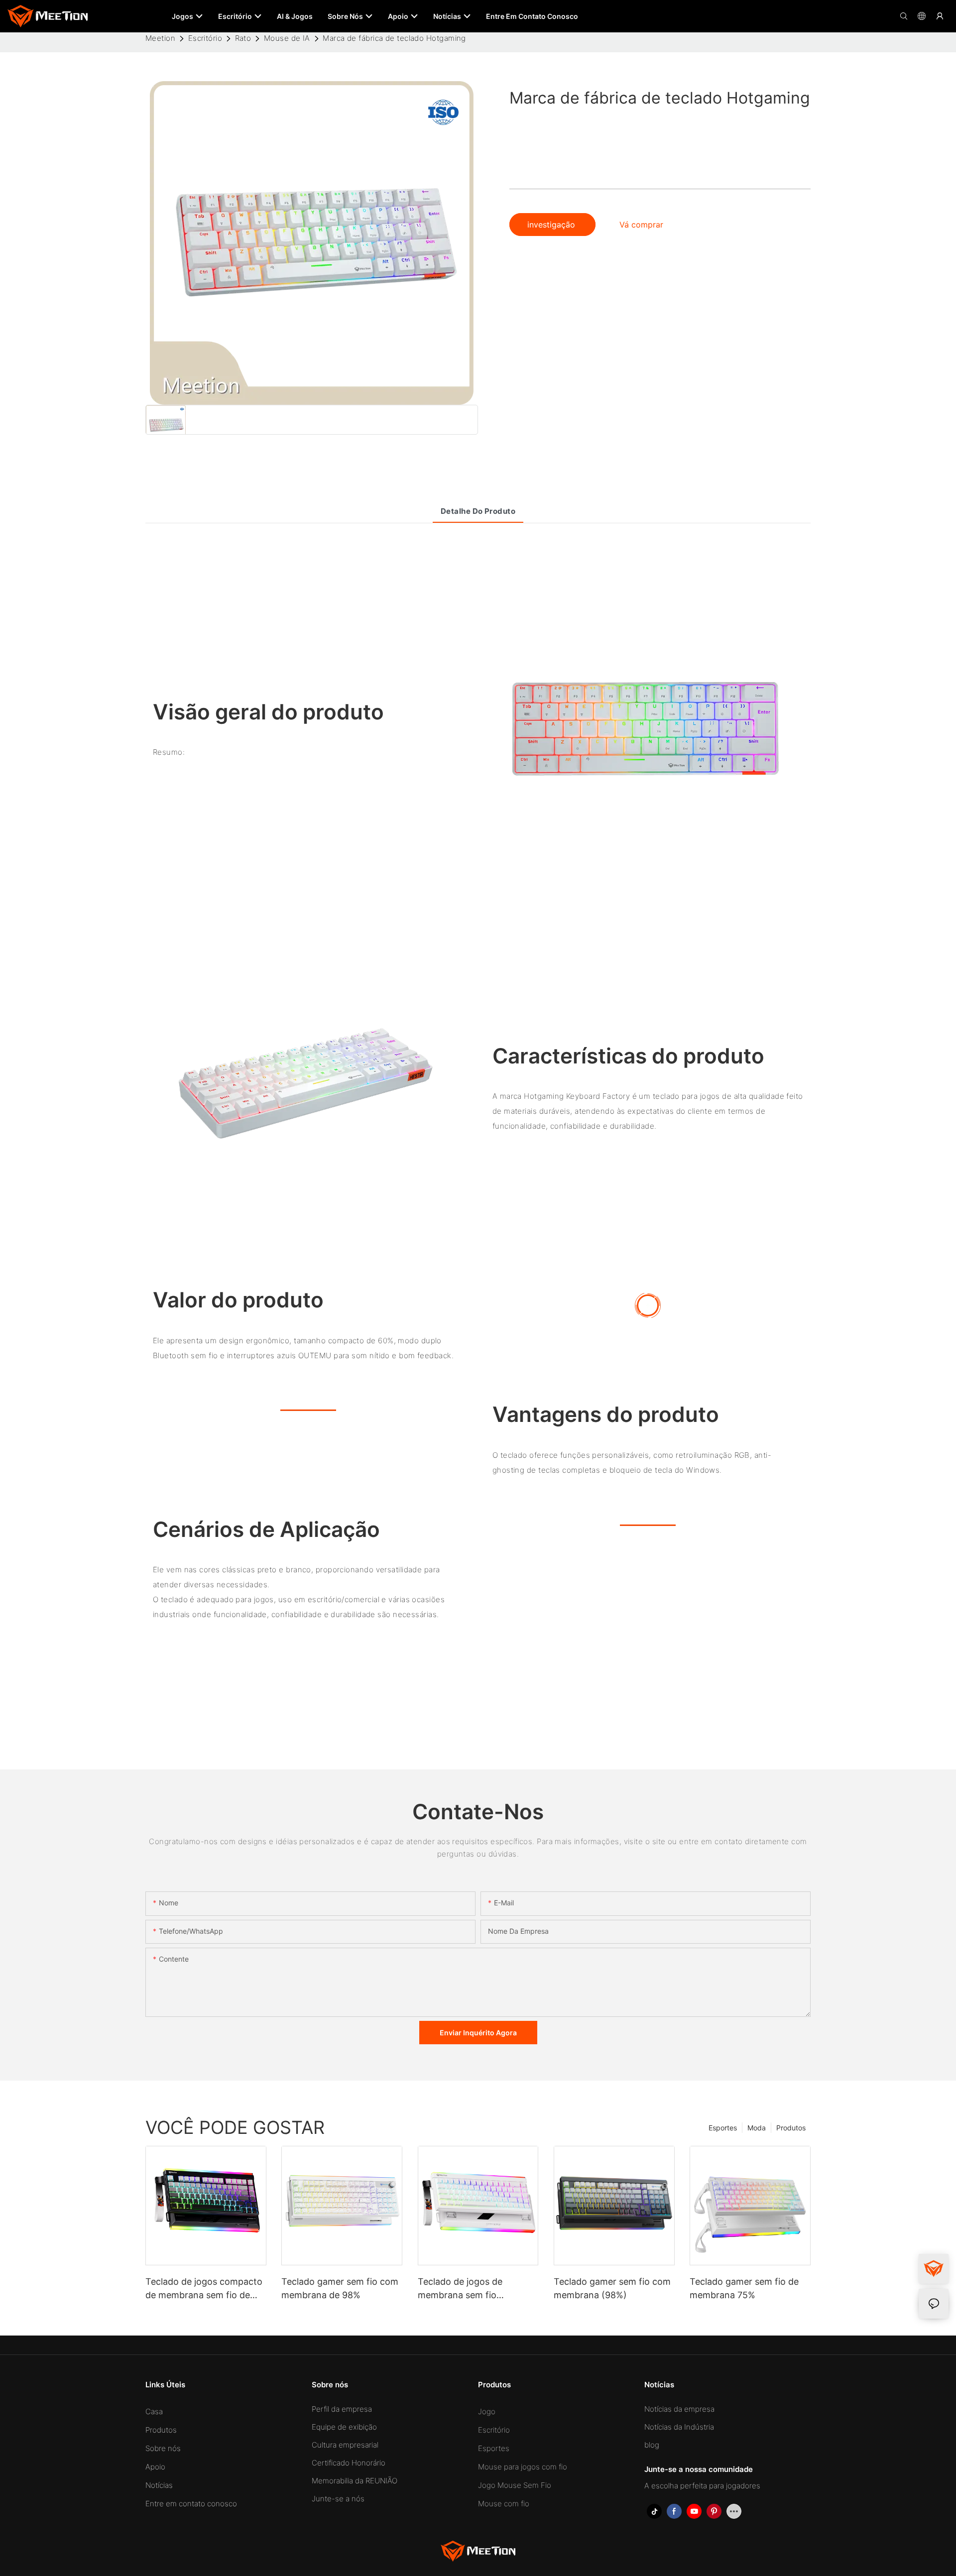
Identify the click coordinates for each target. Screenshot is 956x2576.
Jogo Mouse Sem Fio (515, 2485)
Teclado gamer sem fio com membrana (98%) (612, 2288)
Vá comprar (641, 225)
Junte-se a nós (338, 2499)
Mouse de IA (287, 38)
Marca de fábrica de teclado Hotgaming (394, 38)
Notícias (159, 2485)
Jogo (487, 2411)
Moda (757, 2127)
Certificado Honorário (349, 2463)
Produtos (791, 2127)
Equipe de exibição (344, 2427)
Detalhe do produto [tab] (478, 511)
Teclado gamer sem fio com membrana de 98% (340, 2288)
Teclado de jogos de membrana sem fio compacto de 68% (460, 2289)
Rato (243, 38)
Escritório (205, 38)
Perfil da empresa (342, 2409)
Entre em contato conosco (191, 2504)
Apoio (155, 2467)
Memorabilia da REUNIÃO (355, 2481)
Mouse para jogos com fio (523, 2467)
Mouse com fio (504, 2504)
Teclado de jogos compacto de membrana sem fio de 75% (204, 2289)
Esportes (723, 2127)
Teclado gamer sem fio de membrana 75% (744, 2288)
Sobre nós (163, 2448)
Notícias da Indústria (679, 2427)
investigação (552, 225)
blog (652, 2445)
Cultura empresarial (345, 2445)
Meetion (160, 38)
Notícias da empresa (679, 2409)
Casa (154, 2411)
